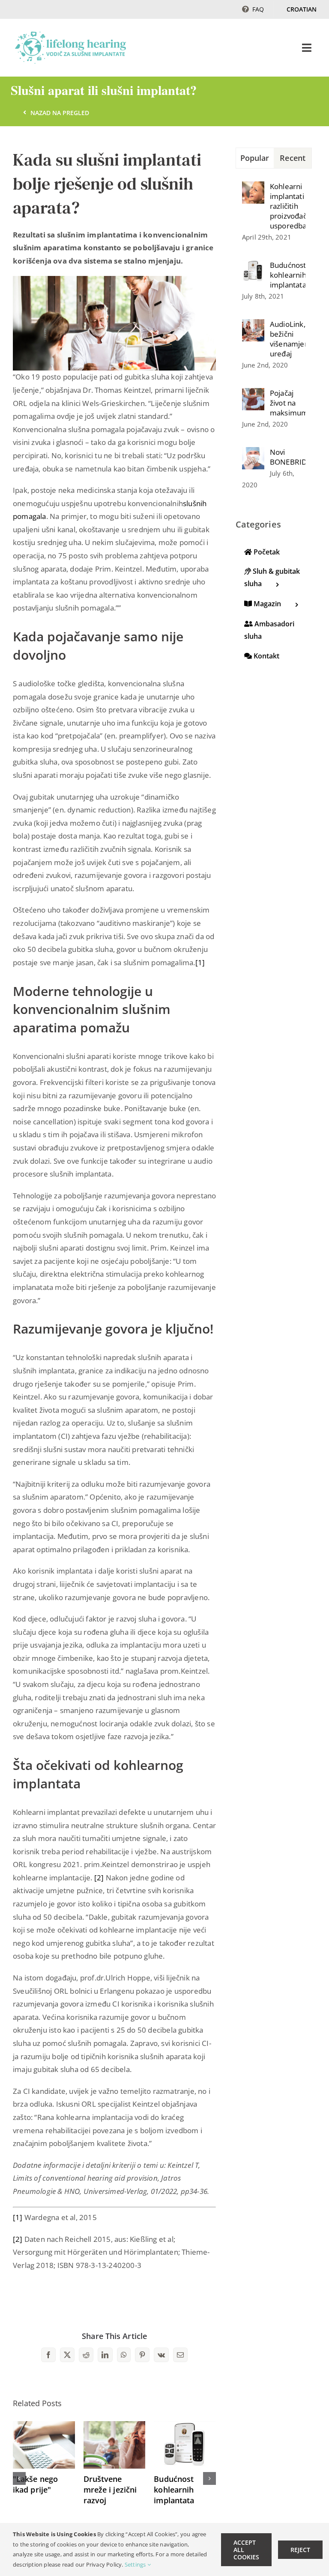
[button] (19, 2478)
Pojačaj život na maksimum (288, 403)
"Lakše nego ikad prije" (35, 2484)
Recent (293, 158)
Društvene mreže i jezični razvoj (110, 2490)
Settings (136, 2564)
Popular (255, 158)
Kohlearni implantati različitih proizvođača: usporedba (288, 206)
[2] (100, 1878)
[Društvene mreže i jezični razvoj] (115, 2426)
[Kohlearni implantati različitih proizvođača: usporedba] (253, 188)
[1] (200, 962)
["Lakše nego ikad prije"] (44, 2426)
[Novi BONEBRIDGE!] (253, 453)
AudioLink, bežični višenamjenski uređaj (288, 339)
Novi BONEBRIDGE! (288, 457)
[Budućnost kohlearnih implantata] (185, 2426)
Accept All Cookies (246, 2550)
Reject (300, 2550)
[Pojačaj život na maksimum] (253, 394)
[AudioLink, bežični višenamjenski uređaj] (253, 325)
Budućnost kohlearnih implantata (174, 2490)
